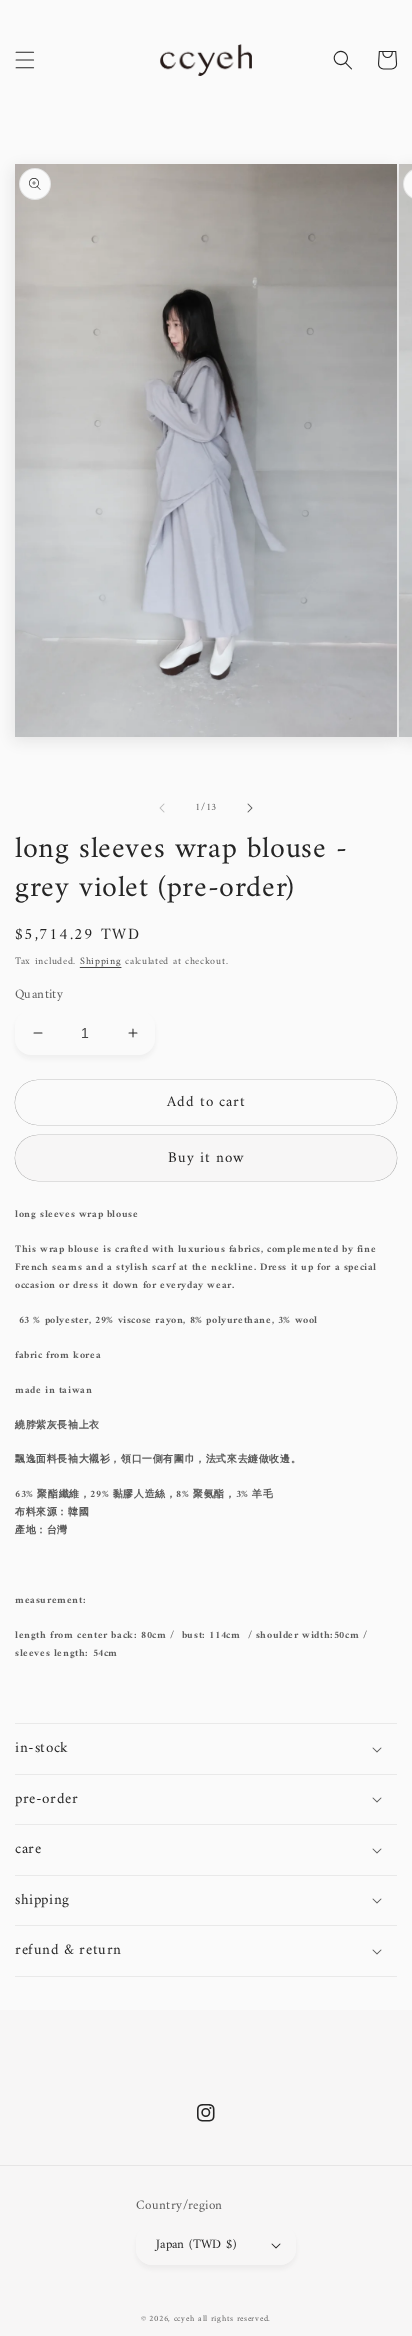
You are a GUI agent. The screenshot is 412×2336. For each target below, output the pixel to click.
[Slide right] (250, 808)
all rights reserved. (234, 2319)
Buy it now (206, 1158)
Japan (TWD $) (196, 2244)
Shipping (101, 961)
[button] (25, 60)
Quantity (39, 995)
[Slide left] (162, 808)
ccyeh (184, 2319)
